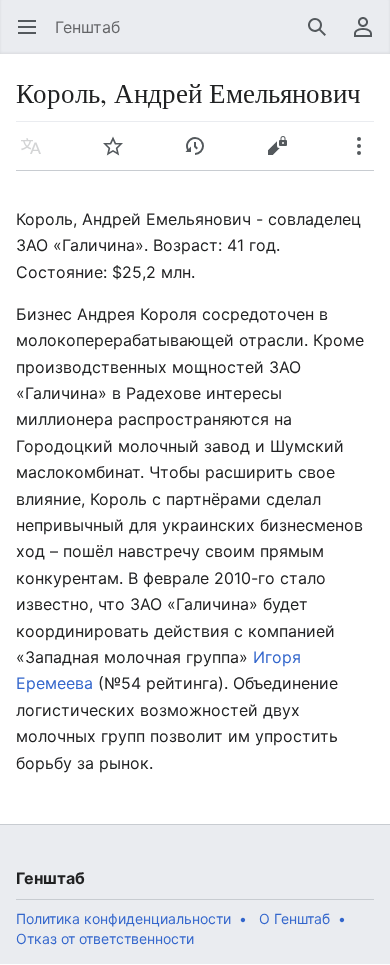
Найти (323, 37)
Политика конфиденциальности (123, 918)
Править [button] (283, 156)
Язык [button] (37, 156)
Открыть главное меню (33, 37)
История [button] (201, 156)
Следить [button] (119, 156)
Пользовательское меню (369, 37)
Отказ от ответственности (105, 938)
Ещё (365, 156)
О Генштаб (294, 918)
